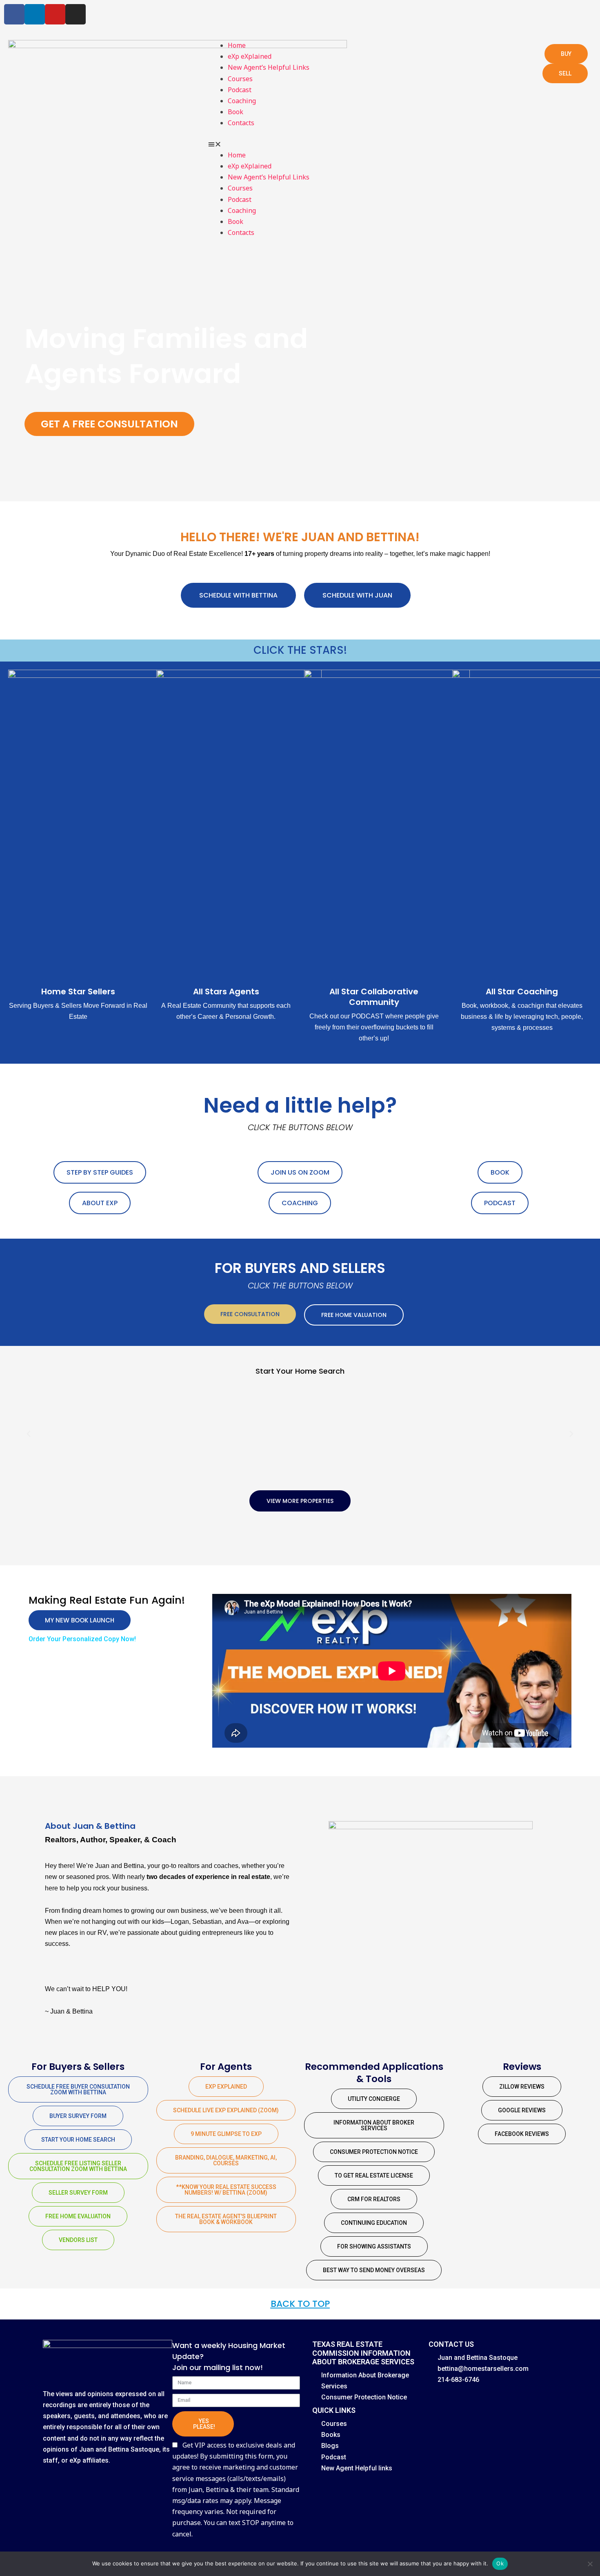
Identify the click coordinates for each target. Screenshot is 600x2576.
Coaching (242, 101)
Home (237, 45)
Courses (240, 79)
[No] (590, 2564)
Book (236, 112)
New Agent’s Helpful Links (269, 67)
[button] (300, 144)
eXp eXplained (250, 56)
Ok (500, 2563)
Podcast (240, 90)
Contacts (241, 123)
